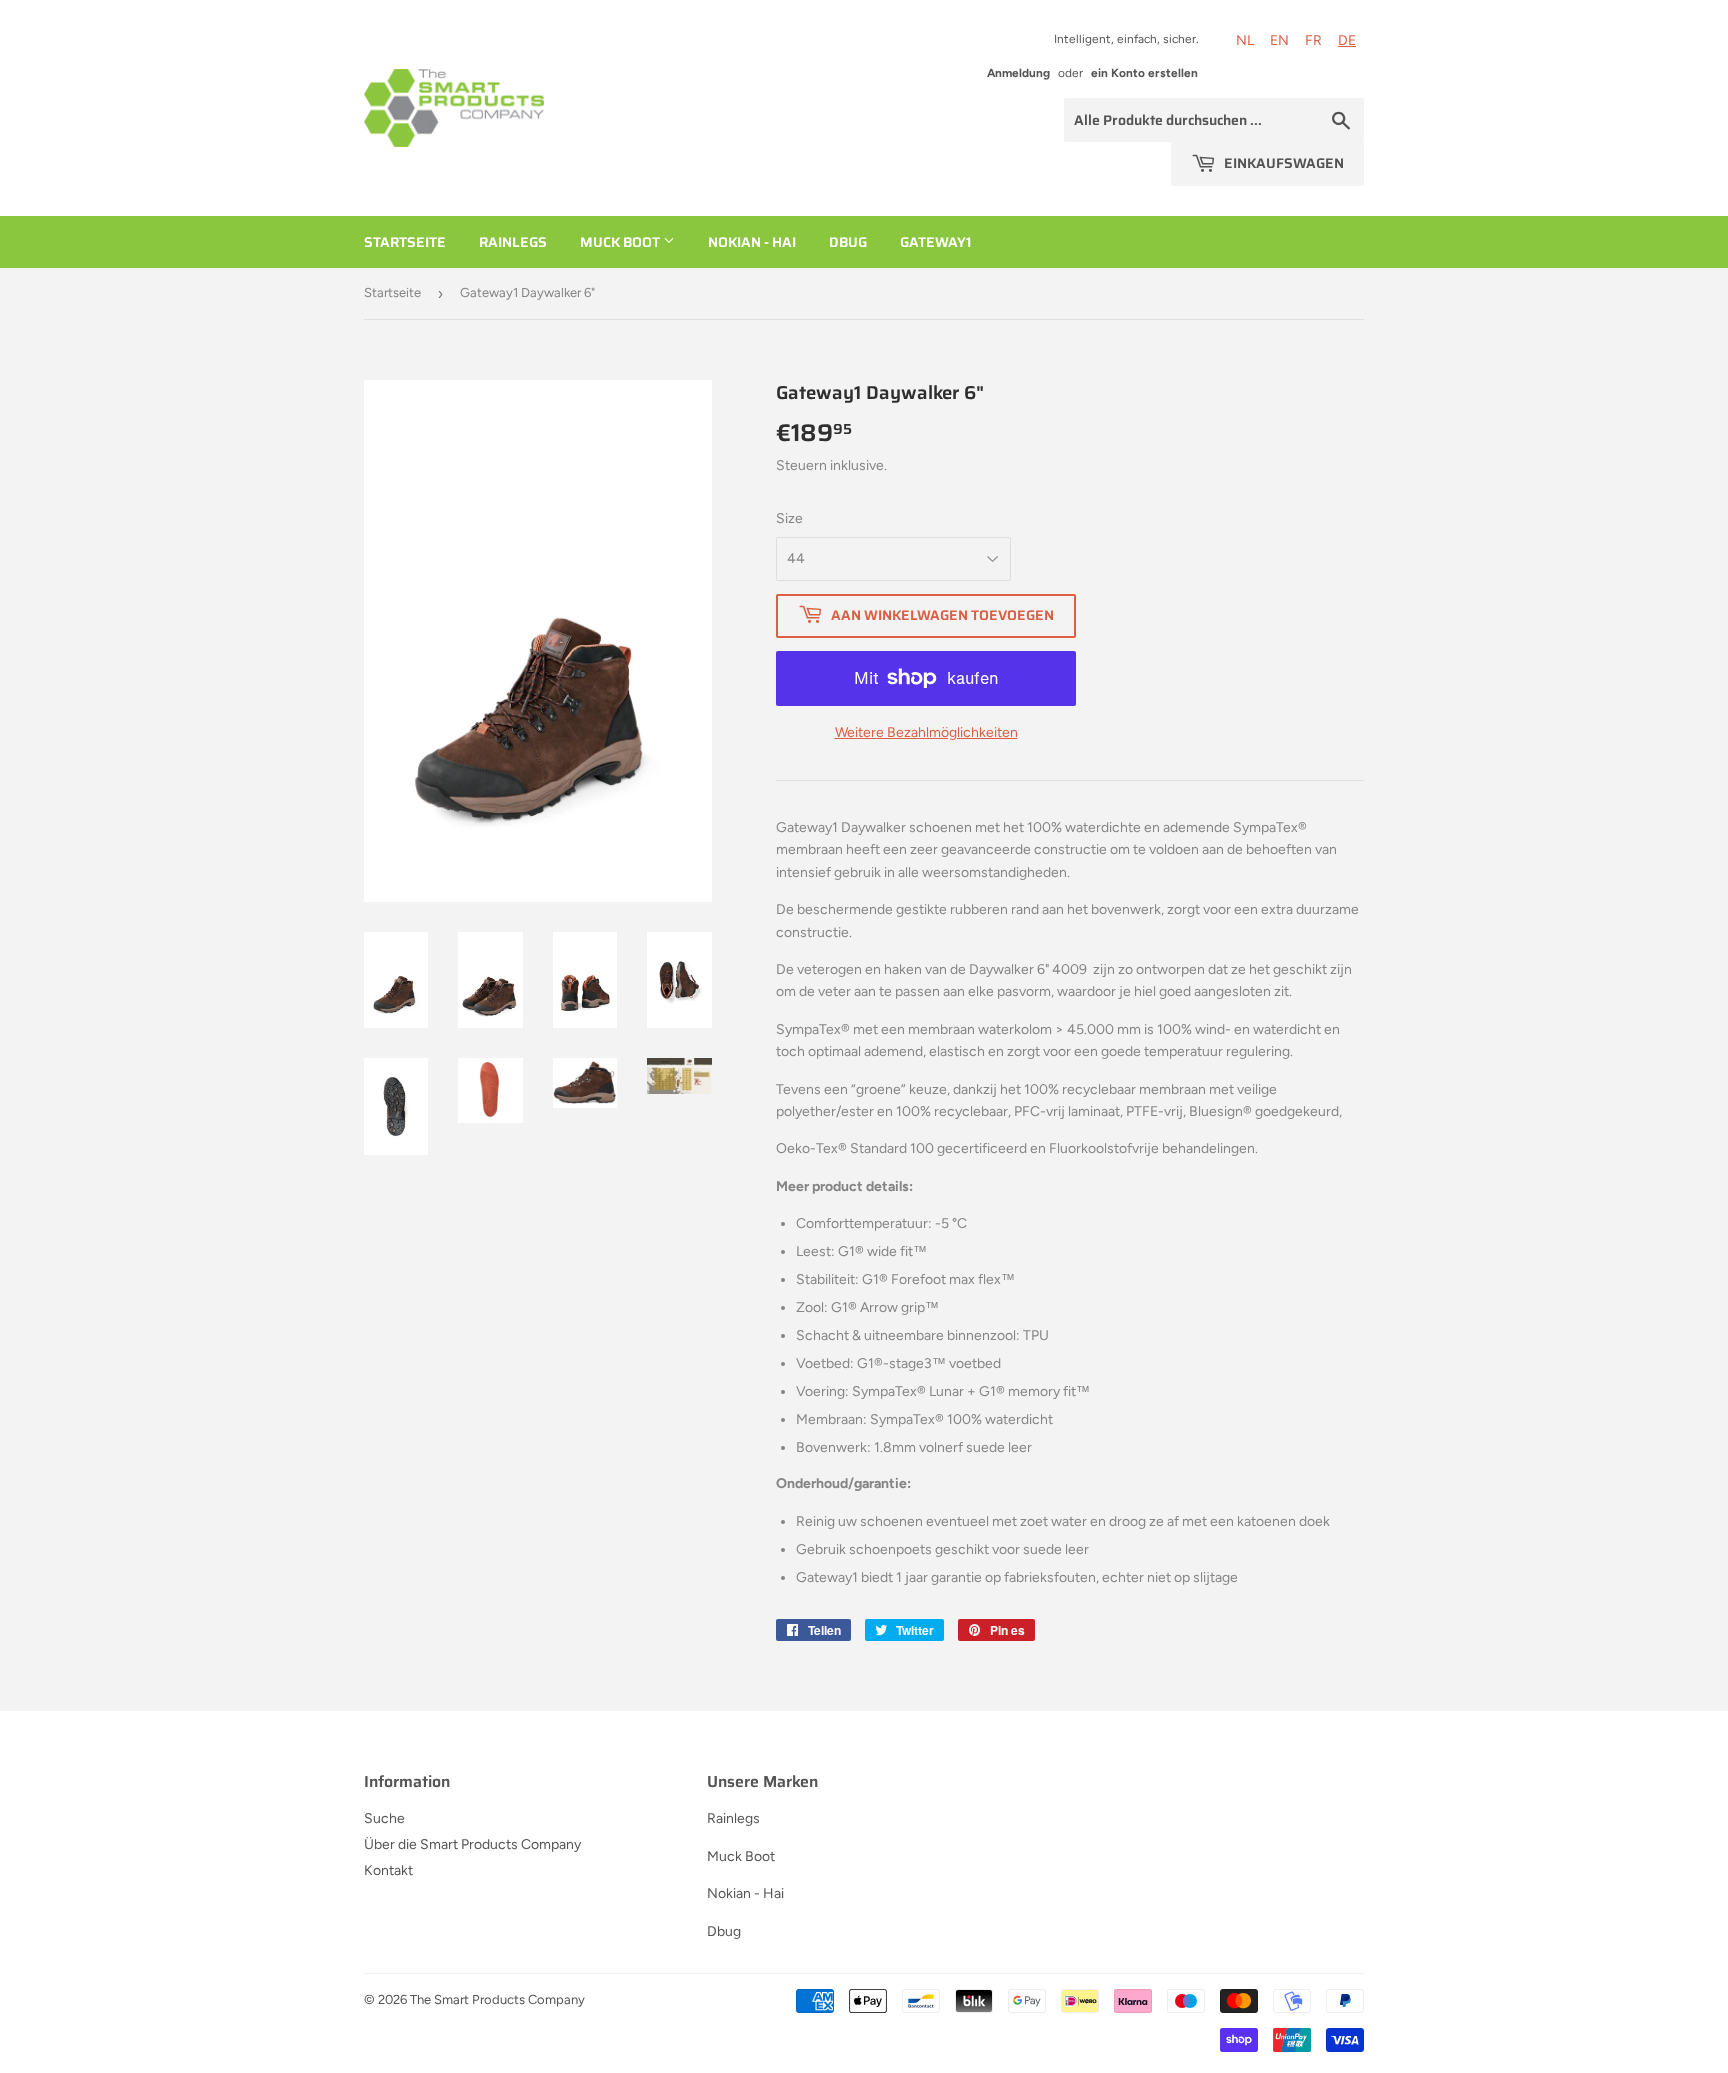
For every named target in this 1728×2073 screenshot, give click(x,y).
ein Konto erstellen (1144, 73)
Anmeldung (1018, 73)
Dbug (848, 242)
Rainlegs (513, 242)
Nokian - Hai (752, 242)
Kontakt (388, 1870)
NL (1245, 40)
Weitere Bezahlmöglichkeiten (926, 732)
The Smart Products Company (497, 1999)
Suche (384, 1818)
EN (1279, 40)
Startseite (405, 242)
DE (1347, 40)
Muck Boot (621, 242)
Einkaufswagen (1282, 163)
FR (1313, 40)
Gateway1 (935, 242)
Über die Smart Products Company (472, 1844)
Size (789, 518)
